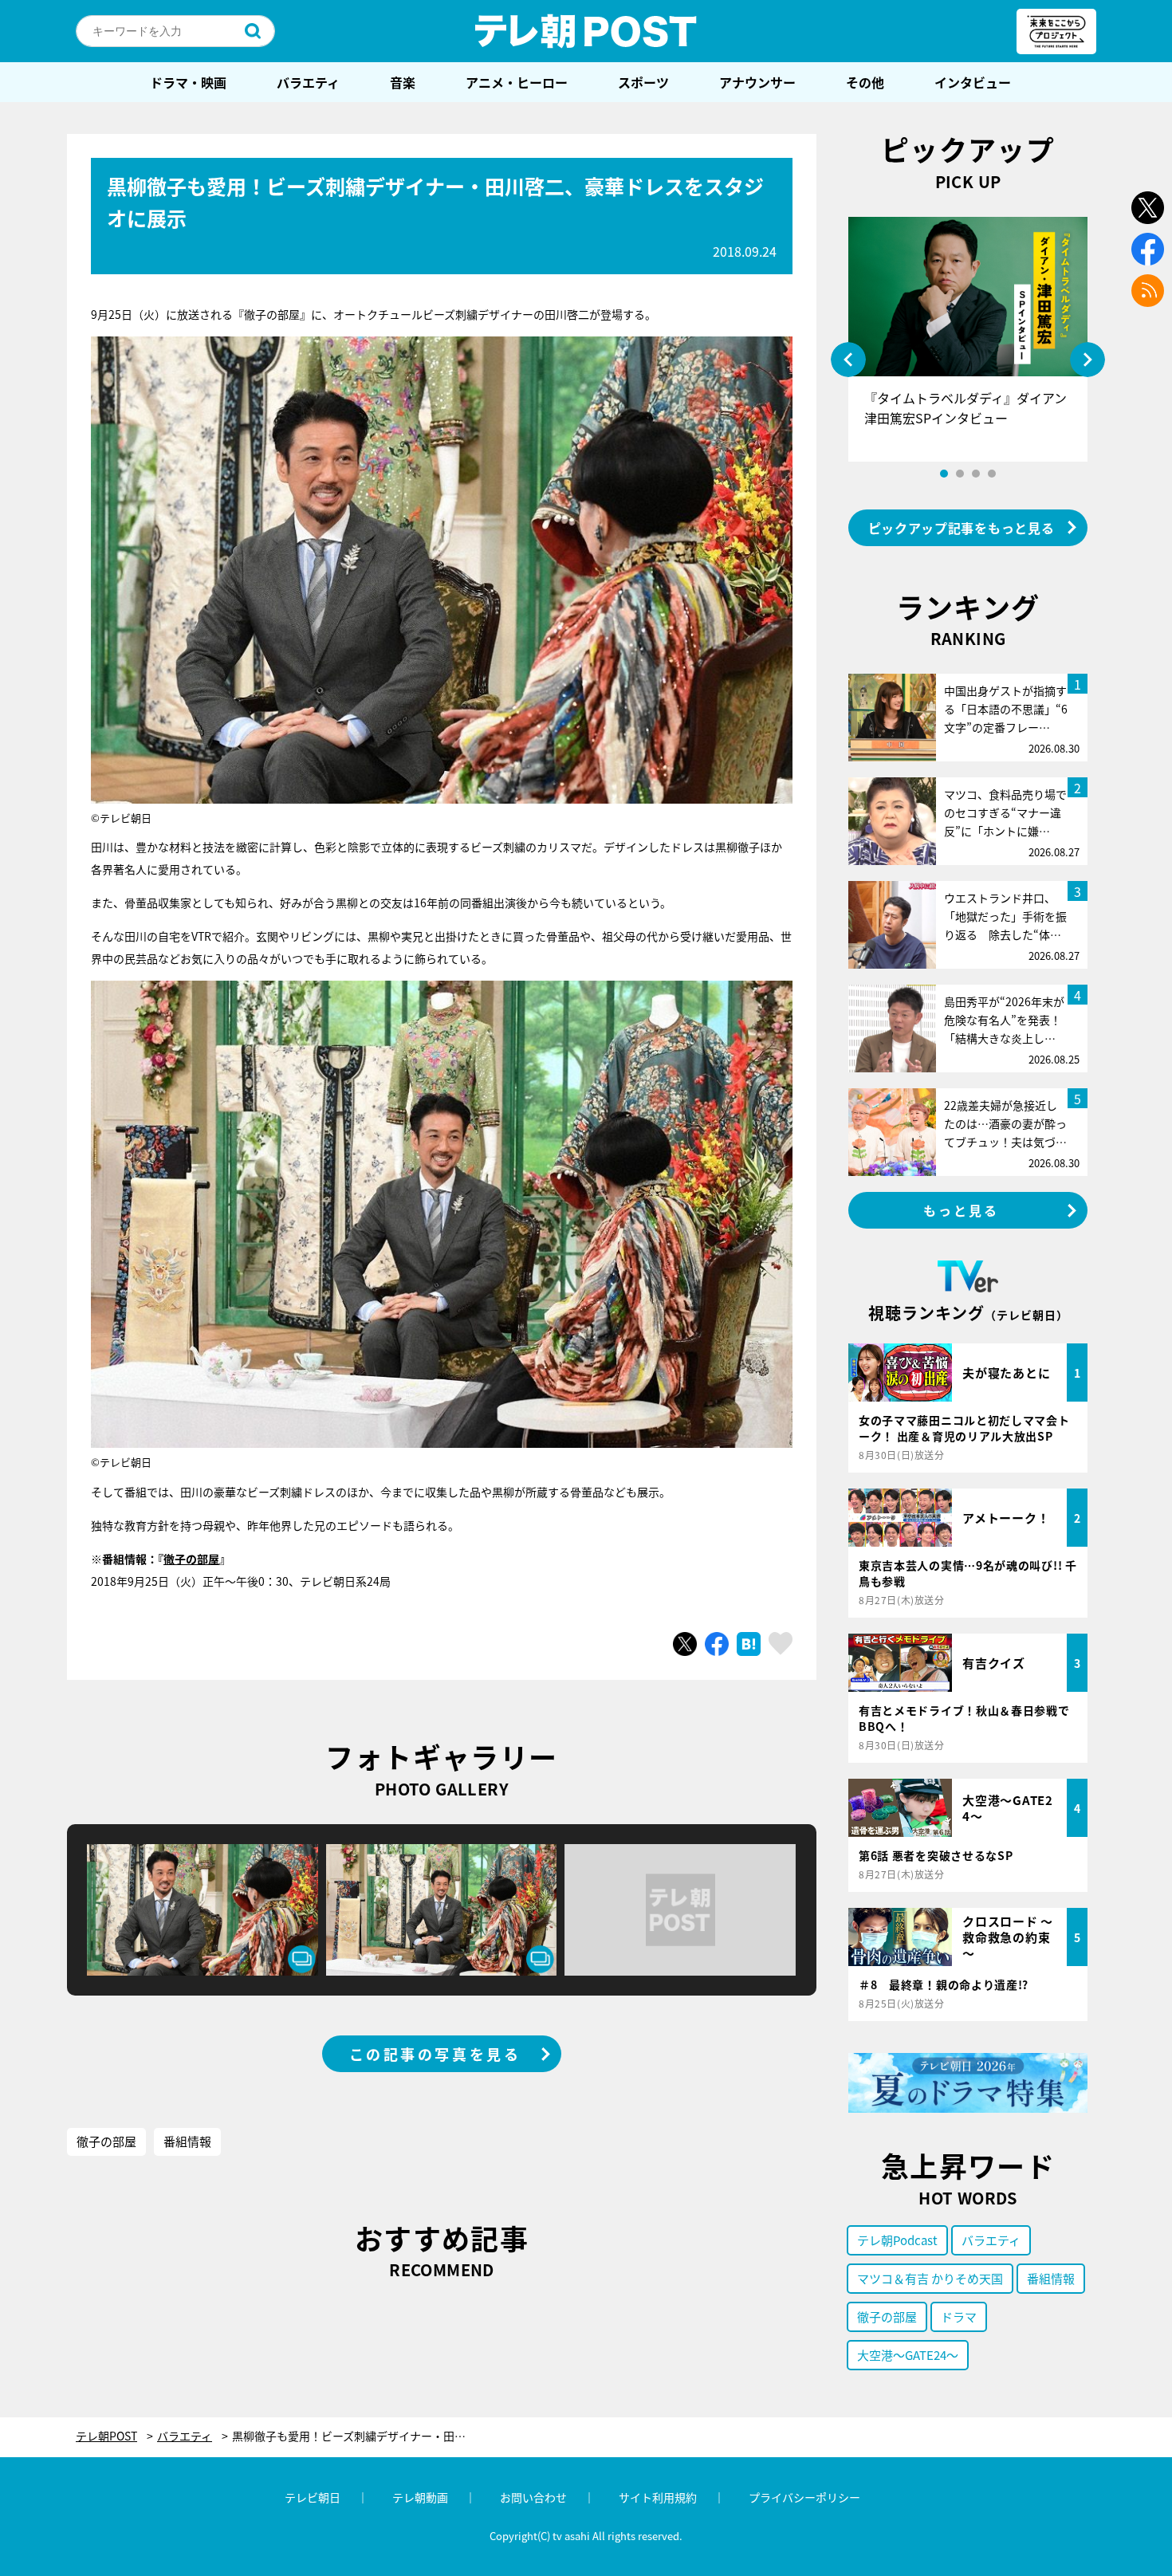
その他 (865, 82)
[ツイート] (685, 1644)
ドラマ (959, 2316)
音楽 (403, 82)
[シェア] (717, 1644)
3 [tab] (976, 474)
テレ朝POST (586, 31)
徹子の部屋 (191, 1559)
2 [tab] (960, 474)
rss (1148, 291)
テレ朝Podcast (897, 2240)
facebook (1148, 249)
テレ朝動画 (420, 2497)
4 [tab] (992, 474)
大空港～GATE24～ (908, 2355)
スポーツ (643, 82)
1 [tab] (944, 474)
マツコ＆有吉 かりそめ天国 (930, 2278)
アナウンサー (757, 82)
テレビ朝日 (313, 2497)
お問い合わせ (533, 2497)
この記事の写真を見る (435, 2054)
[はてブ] (749, 1644)
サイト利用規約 (658, 2497)
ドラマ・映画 (188, 82)
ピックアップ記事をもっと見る (962, 528)
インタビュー (973, 82)
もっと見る (962, 1210)
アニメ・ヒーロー (517, 82)
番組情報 (187, 2141)
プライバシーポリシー (804, 2497)
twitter (1148, 208)
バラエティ (308, 82)
